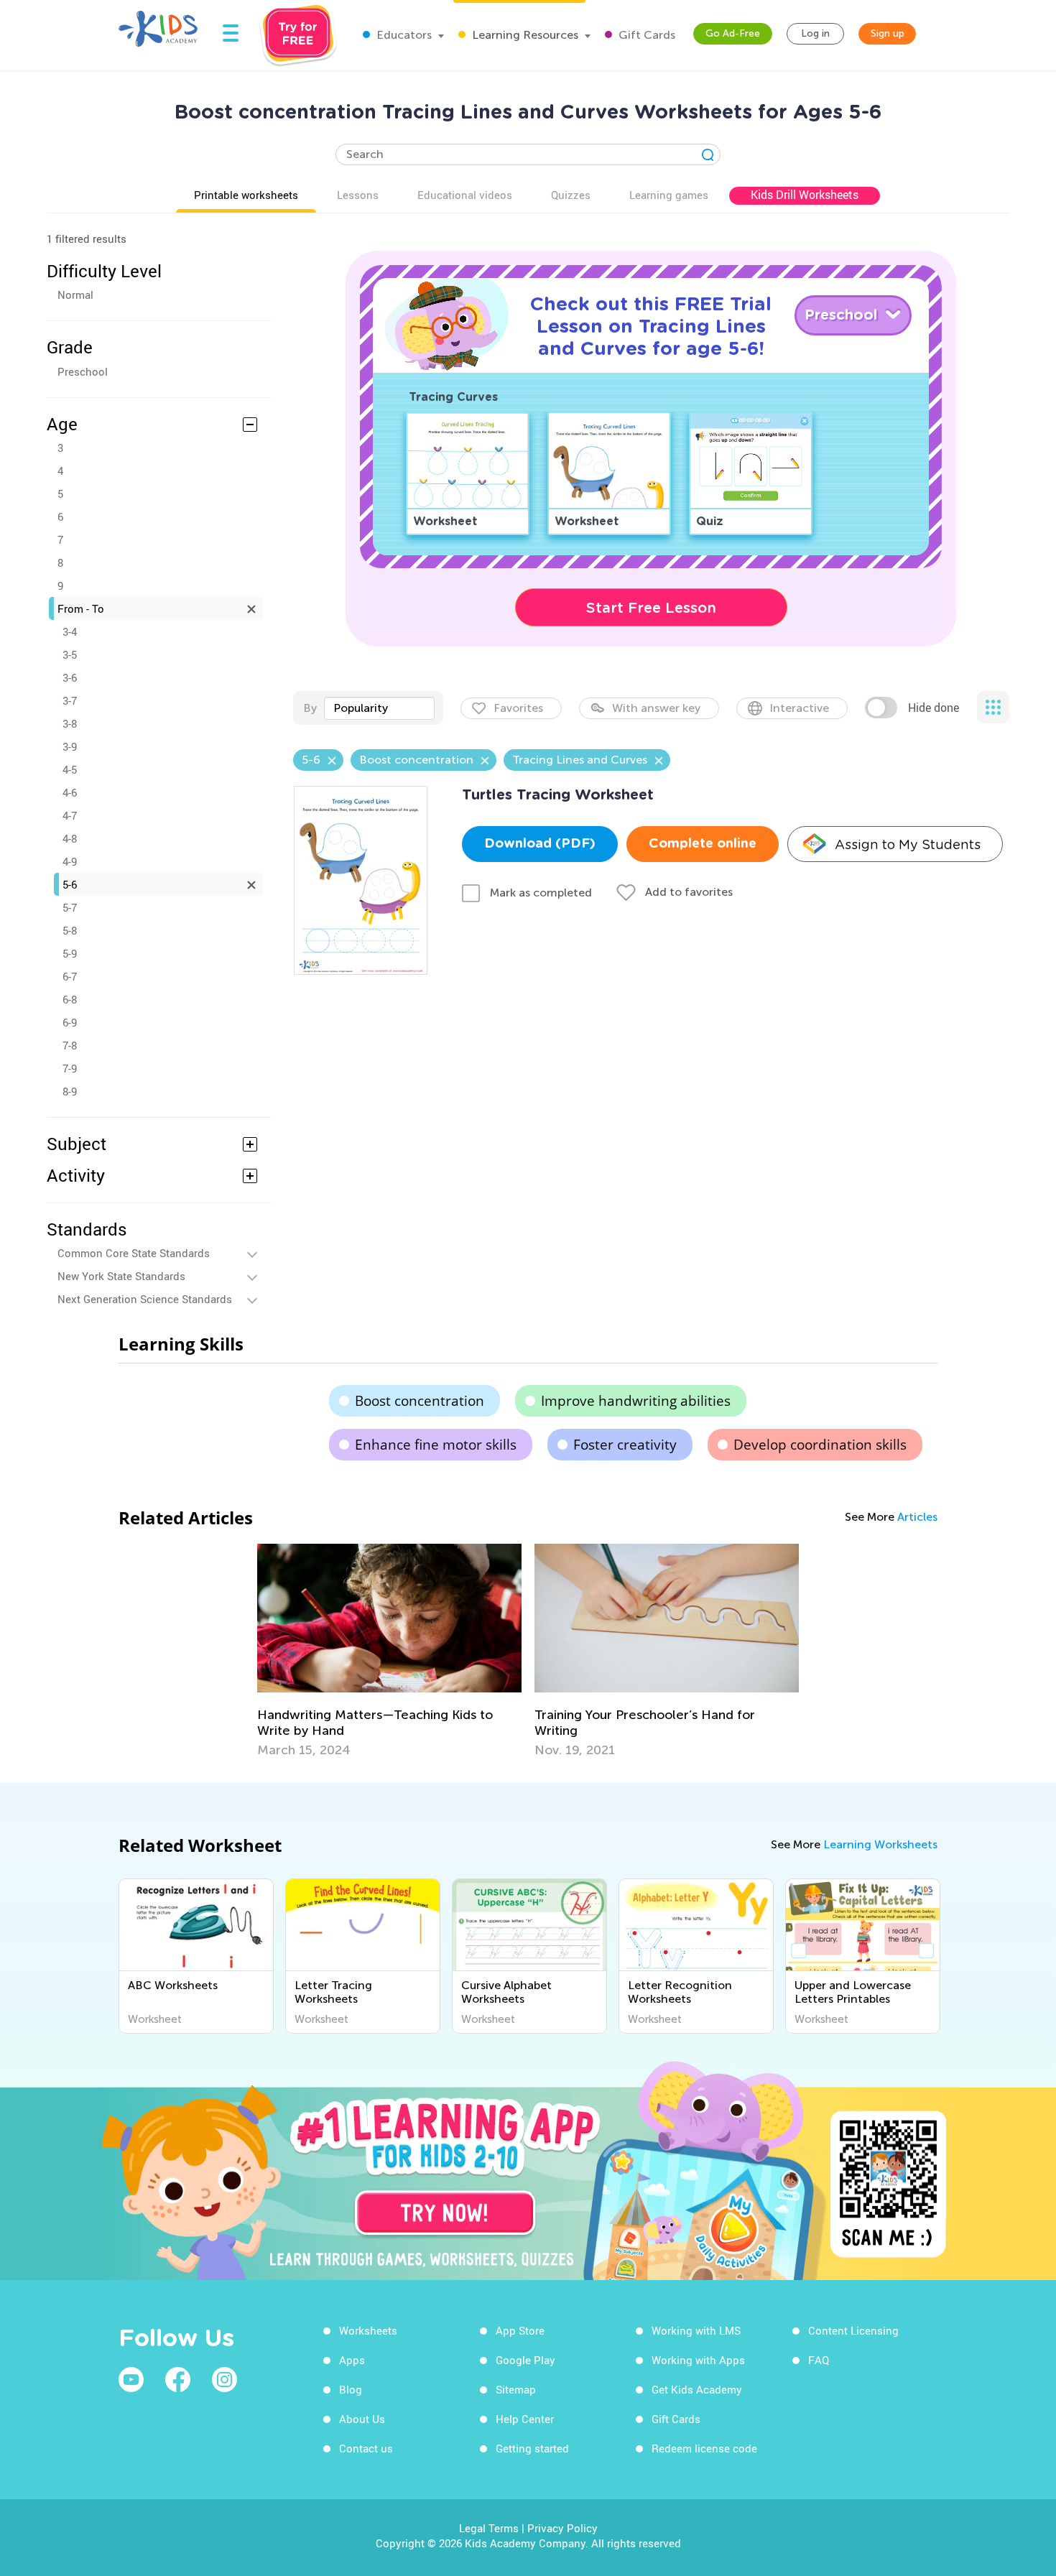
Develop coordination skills (820, 1445)
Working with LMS (696, 2330)
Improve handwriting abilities (636, 1401)
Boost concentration (420, 1401)
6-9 (70, 1022)
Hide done (934, 708)
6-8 (70, 999)
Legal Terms (489, 2528)
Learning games (669, 195)
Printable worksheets (246, 195)
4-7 (70, 815)
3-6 (70, 677)
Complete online (703, 844)
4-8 (70, 838)
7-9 (70, 1068)
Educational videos (465, 195)
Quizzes (571, 195)
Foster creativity (625, 1445)
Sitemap (516, 2389)
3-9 (70, 746)
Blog (351, 2389)
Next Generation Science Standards (145, 1299)
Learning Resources (524, 35)
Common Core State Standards (134, 1253)
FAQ (819, 2360)
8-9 (70, 1091)
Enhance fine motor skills (436, 1445)
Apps (352, 2360)
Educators (403, 35)
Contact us (366, 2448)
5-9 (70, 953)
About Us (362, 2419)
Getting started (532, 2448)
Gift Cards (645, 35)
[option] (389, 1651)
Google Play (525, 2360)
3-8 (70, 723)
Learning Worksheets (880, 1844)
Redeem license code (704, 2448)
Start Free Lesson (651, 608)
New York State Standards (121, 1276)
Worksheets (368, 2330)
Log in (815, 33)
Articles (917, 1517)
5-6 (70, 884)
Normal (75, 295)
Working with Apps (698, 2360)
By (310, 708)
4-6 (70, 792)
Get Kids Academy (697, 2389)
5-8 (70, 930)
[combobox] (379, 708)
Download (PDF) (540, 844)
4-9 (70, 861)
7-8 (70, 1045)
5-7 (70, 907)
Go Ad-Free (733, 33)
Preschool (83, 371)
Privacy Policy (562, 2528)
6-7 (70, 976)
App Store (520, 2330)
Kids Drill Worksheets (805, 195)
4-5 (70, 769)
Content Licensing (853, 2330)
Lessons (358, 195)
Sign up (888, 33)
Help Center (525, 2419)
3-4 (70, 631)
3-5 (70, 654)
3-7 (70, 700)
